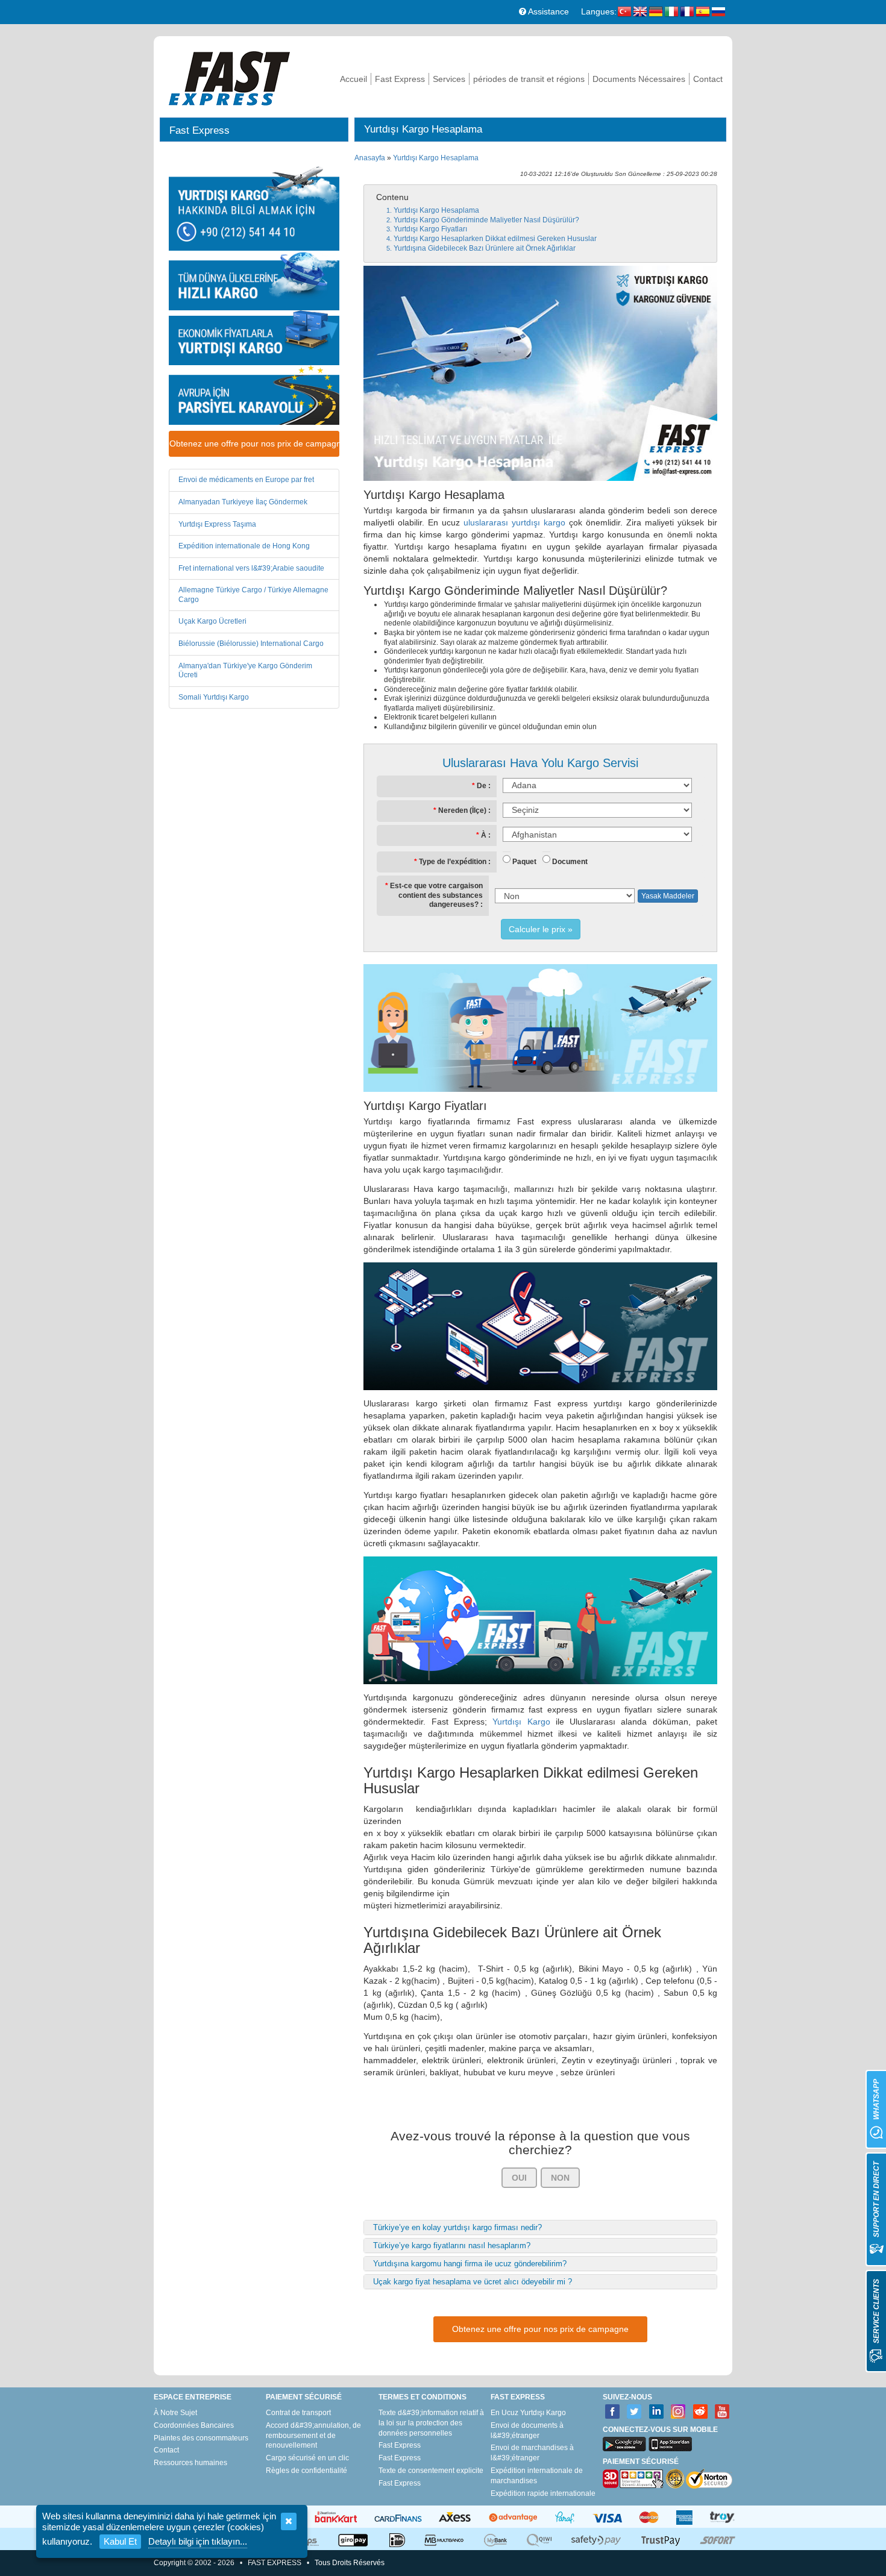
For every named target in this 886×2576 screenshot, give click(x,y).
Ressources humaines (190, 2463)
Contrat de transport (298, 2413)
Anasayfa (370, 158)
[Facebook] (613, 2412)
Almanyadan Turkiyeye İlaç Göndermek (243, 502)
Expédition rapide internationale (543, 2493)
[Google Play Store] (624, 2444)
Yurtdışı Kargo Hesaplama (436, 158)
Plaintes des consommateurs (201, 2438)
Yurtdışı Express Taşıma (217, 524)
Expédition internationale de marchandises (537, 2476)
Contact (708, 79)
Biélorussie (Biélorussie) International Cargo (251, 644)
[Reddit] (701, 2412)
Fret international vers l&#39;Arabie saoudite (251, 568)
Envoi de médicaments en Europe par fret (246, 480)
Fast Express (400, 79)
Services (449, 79)
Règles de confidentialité (306, 2471)
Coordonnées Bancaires (194, 2425)
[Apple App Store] (670, 2444)
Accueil (353, 79)
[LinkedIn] (657, 2412)
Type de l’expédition (453, 862)
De (482, 786)
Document (570, 862)
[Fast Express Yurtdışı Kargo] (229, 77)
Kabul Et (120, 2541)
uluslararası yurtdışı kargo (514, 522)
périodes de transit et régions (529, 79)
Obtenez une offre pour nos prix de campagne (254, 443)
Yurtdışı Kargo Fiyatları (430, 229)
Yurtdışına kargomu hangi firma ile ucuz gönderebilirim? (470, 2264)
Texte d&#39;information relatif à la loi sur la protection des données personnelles (431, 2423)
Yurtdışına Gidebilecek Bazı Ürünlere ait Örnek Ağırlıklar (485, 248)
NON (560, 2178)
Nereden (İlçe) (462, 810)
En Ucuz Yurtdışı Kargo (528, 2413)
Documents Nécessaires (639, 79)
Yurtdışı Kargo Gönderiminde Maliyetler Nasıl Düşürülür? (486, 220)
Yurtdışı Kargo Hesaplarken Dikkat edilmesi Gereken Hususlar (495, 239)
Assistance (548, 11)
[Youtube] (722, 2412)
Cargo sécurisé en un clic (307, 2458)
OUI (519, 2178)
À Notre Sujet (175, 2413)
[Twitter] (634, 2412)
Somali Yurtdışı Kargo (214, 697)
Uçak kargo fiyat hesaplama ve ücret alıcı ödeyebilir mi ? (473, 2282)
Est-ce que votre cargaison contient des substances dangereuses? (436, 895)
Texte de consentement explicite (431, 2471)
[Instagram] (678, 2412)
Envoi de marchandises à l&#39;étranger (532, 2453)
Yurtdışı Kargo (521, 1722)
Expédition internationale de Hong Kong (244, 546)
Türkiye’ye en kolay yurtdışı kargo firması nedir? (457, 2227)
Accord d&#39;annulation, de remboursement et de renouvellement (313, 2436)
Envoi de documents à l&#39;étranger (527, 2430)
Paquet (524, 862)
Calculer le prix (537, 929)
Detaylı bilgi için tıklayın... (198, 2541)
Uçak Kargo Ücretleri (212, 621)
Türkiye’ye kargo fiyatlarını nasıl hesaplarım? (452, 2245)
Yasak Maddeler (668, 896)
